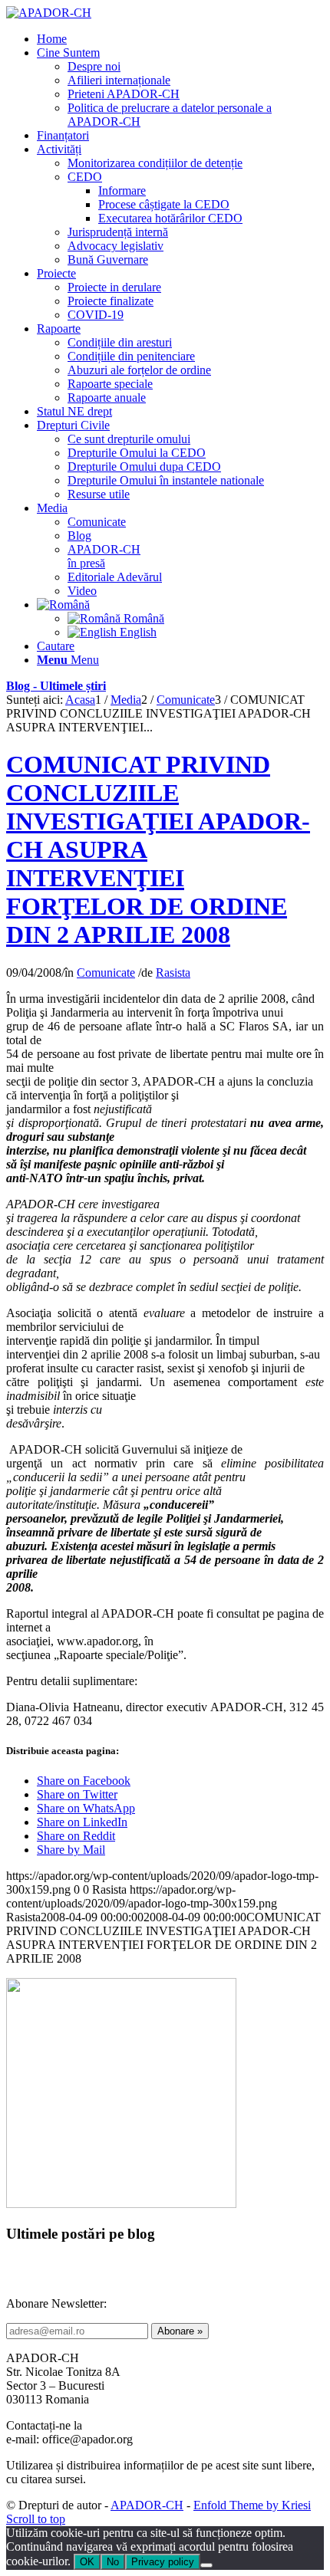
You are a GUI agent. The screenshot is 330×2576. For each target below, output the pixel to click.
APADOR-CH (147, 2505)
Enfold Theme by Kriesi (252, 2505)
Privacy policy (163, 2562)
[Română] (63, 605)
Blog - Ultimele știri (56, 686)
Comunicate (106, 973)
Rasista (173, 973)
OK (87, 2562)
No (113, 2562)
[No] (206, 2565)
